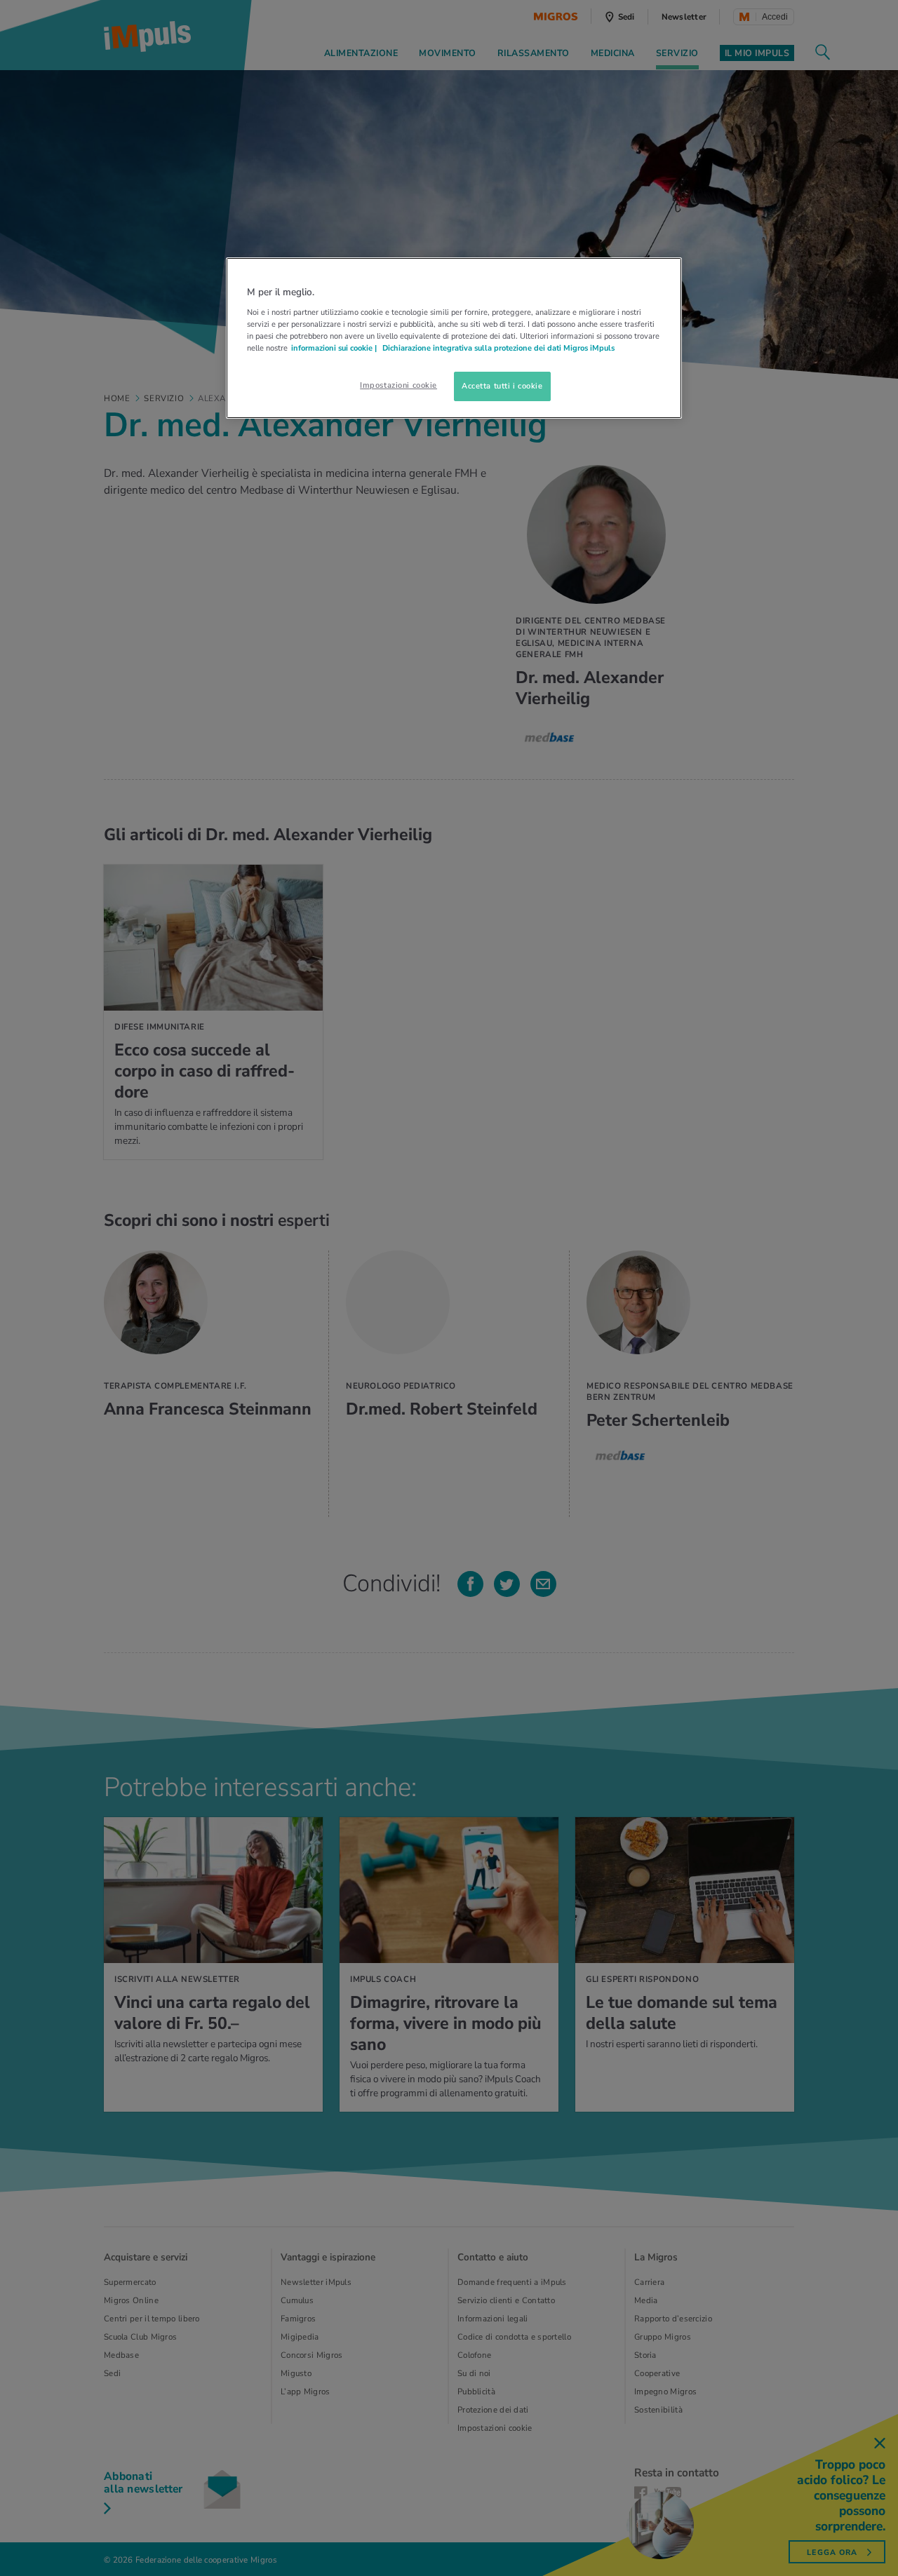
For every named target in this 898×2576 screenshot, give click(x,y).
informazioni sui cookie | (335, 348)
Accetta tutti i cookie (502, 386)
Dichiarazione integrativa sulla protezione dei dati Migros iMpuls (498, 348)
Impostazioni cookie (398, 385)
